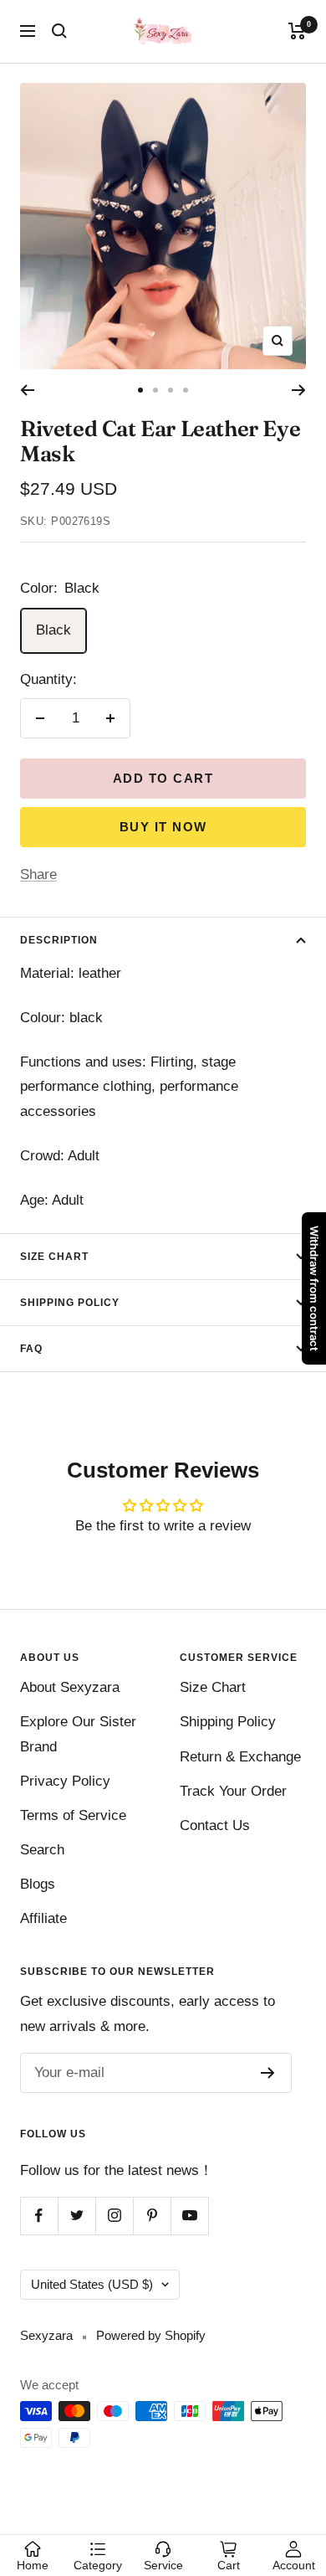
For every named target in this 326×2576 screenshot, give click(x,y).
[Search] (59, 31)
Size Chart (54, 1257)
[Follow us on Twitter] (76, 2216)
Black (53, 630)
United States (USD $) (92, 2284)
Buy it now (163, 827)
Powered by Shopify (151, 2335)
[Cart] (297, 31)
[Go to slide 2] (155, 390)
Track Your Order (233, 1791)
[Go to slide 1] (140, 390)
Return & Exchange (240, 1757)
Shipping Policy (70, 1303)
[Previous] (27, 390)
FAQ (31, 1349)
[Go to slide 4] (186, 390)
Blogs (38, 1884)
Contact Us (215, 1825)
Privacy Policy (65, 1781)
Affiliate (43, 1918)
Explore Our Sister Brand (78, 1734)
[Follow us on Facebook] (39, 2216)
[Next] (299, 390)
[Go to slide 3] (171, 390)
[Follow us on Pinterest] (152, 2216)
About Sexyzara (70, 1687)
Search (42, 1850)
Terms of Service (73, 1815)
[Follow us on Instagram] (114, 2216)
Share (38, 874)
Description (59, 940)
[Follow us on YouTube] (189, 2216)
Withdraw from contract (314, 1288)
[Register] (268, 2073)
